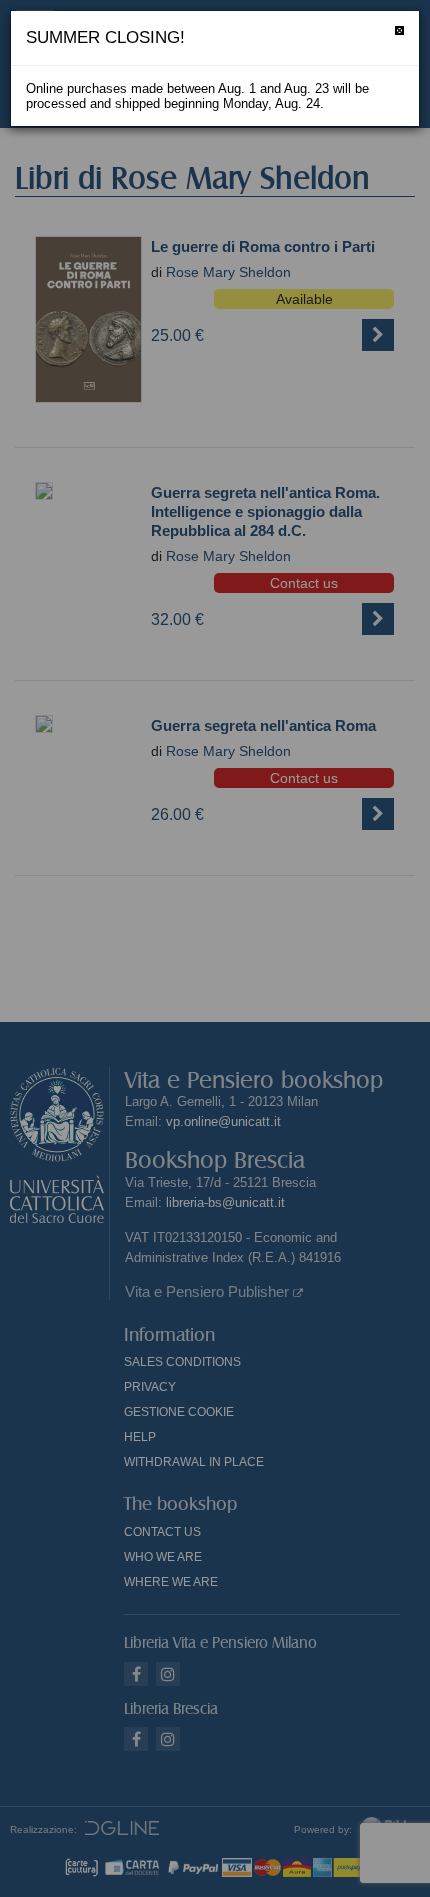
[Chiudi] (399, 30)
